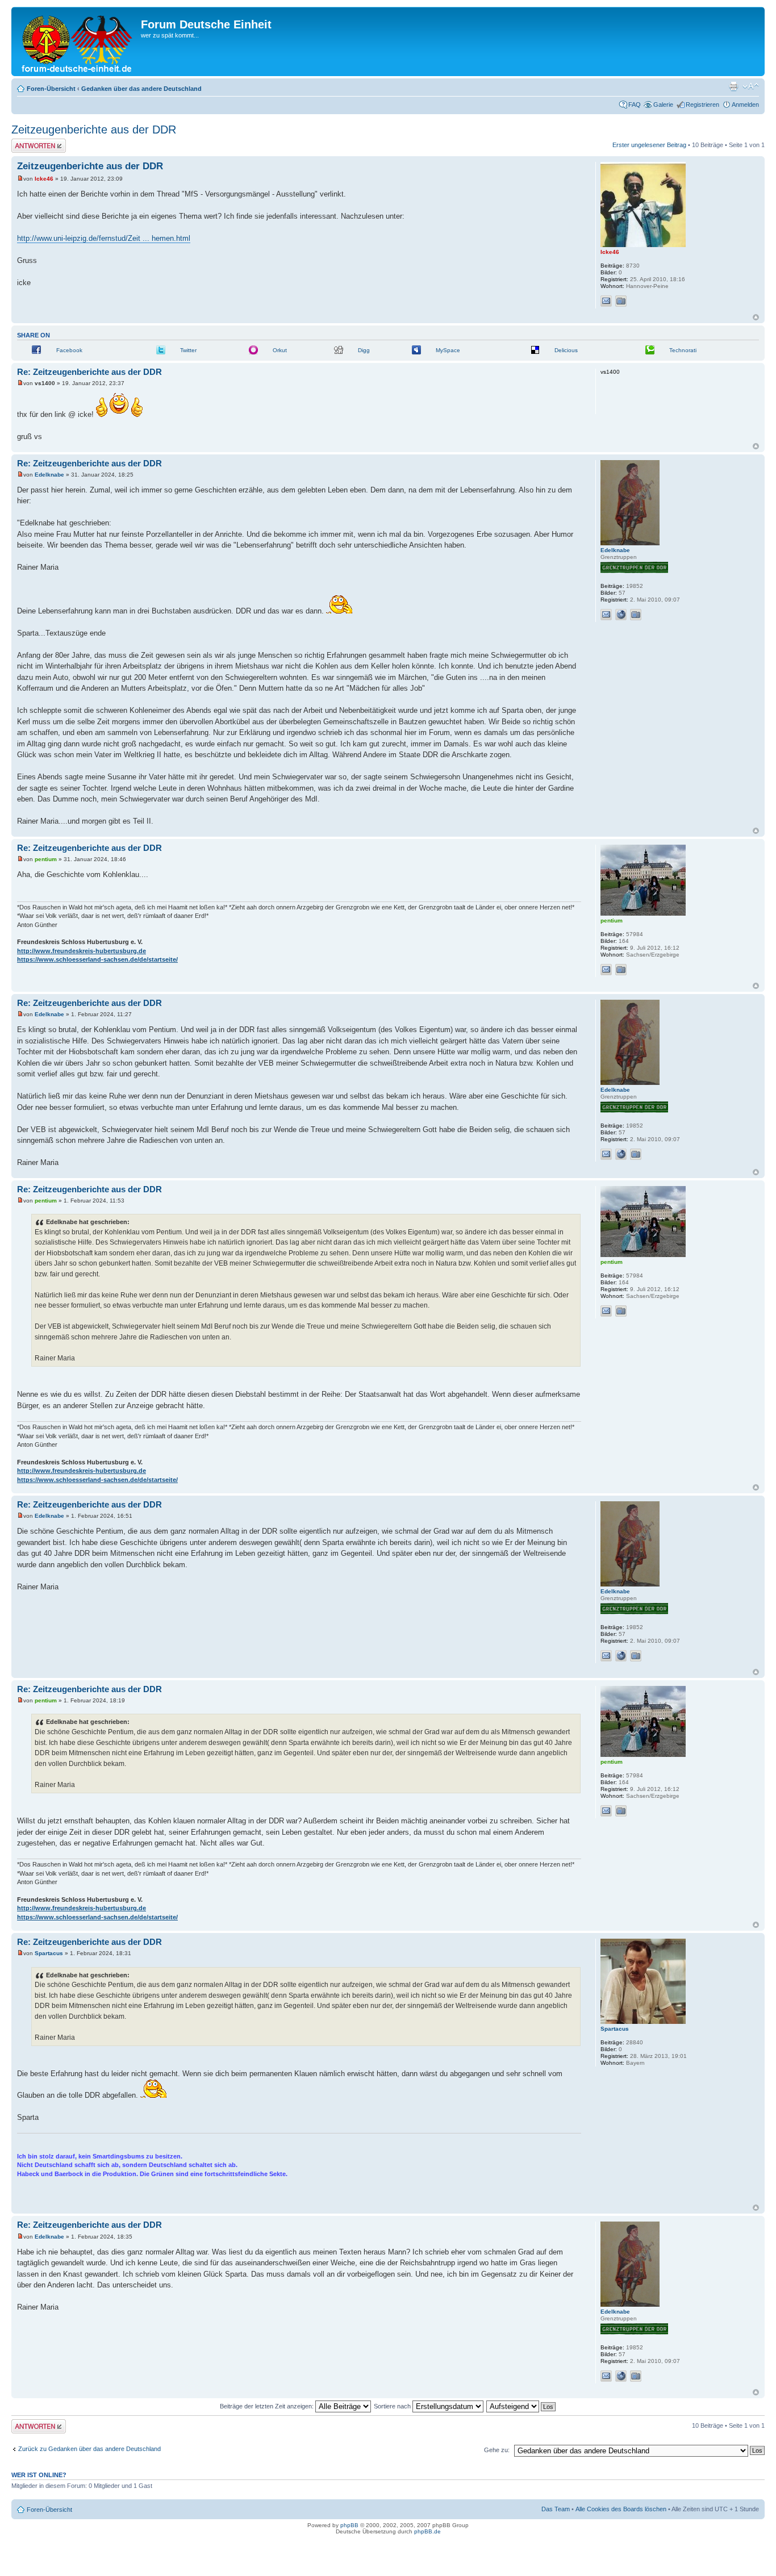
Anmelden (745, 105)
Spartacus (49, 1953)
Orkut (280, 350)
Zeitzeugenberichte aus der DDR (94, 130)
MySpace (448, 350)
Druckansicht (733, 86)
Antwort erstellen (34, 142)
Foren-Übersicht (51, 89)
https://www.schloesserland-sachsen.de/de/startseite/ (97, 959)
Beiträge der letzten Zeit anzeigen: (268, 2406)
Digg (364, 350)
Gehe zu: (497, 2450)
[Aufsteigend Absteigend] (521, 2406)
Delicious (566, 350)
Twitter (188, 350)
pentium (46, 859)
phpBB (349, 2525)
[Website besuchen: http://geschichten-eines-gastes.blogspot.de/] (621, 615)
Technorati (683, 350)
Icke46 (44, 179)
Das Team (556, 2509)
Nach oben (756, 317)
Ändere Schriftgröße (751, 86)
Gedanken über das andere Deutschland (141, 89)
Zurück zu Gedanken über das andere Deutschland (89, 2449)
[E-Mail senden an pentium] (606, 970)
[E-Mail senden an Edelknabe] (606, 615)
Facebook (69, 350)
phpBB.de (427, 2531)
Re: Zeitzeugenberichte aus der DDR (89, 372)
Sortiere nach (393, 2406)
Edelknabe (49, 475)
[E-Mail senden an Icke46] (606, 301)
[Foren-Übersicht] (78, 41)
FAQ (635, 105)
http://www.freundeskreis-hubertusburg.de (82, 951)
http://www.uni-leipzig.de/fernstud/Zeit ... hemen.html (104, 238)
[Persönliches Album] (621, 301)
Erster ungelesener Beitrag (649, 145)
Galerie (663, 105)
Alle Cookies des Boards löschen (621, 2509)
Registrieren (702, 105)
